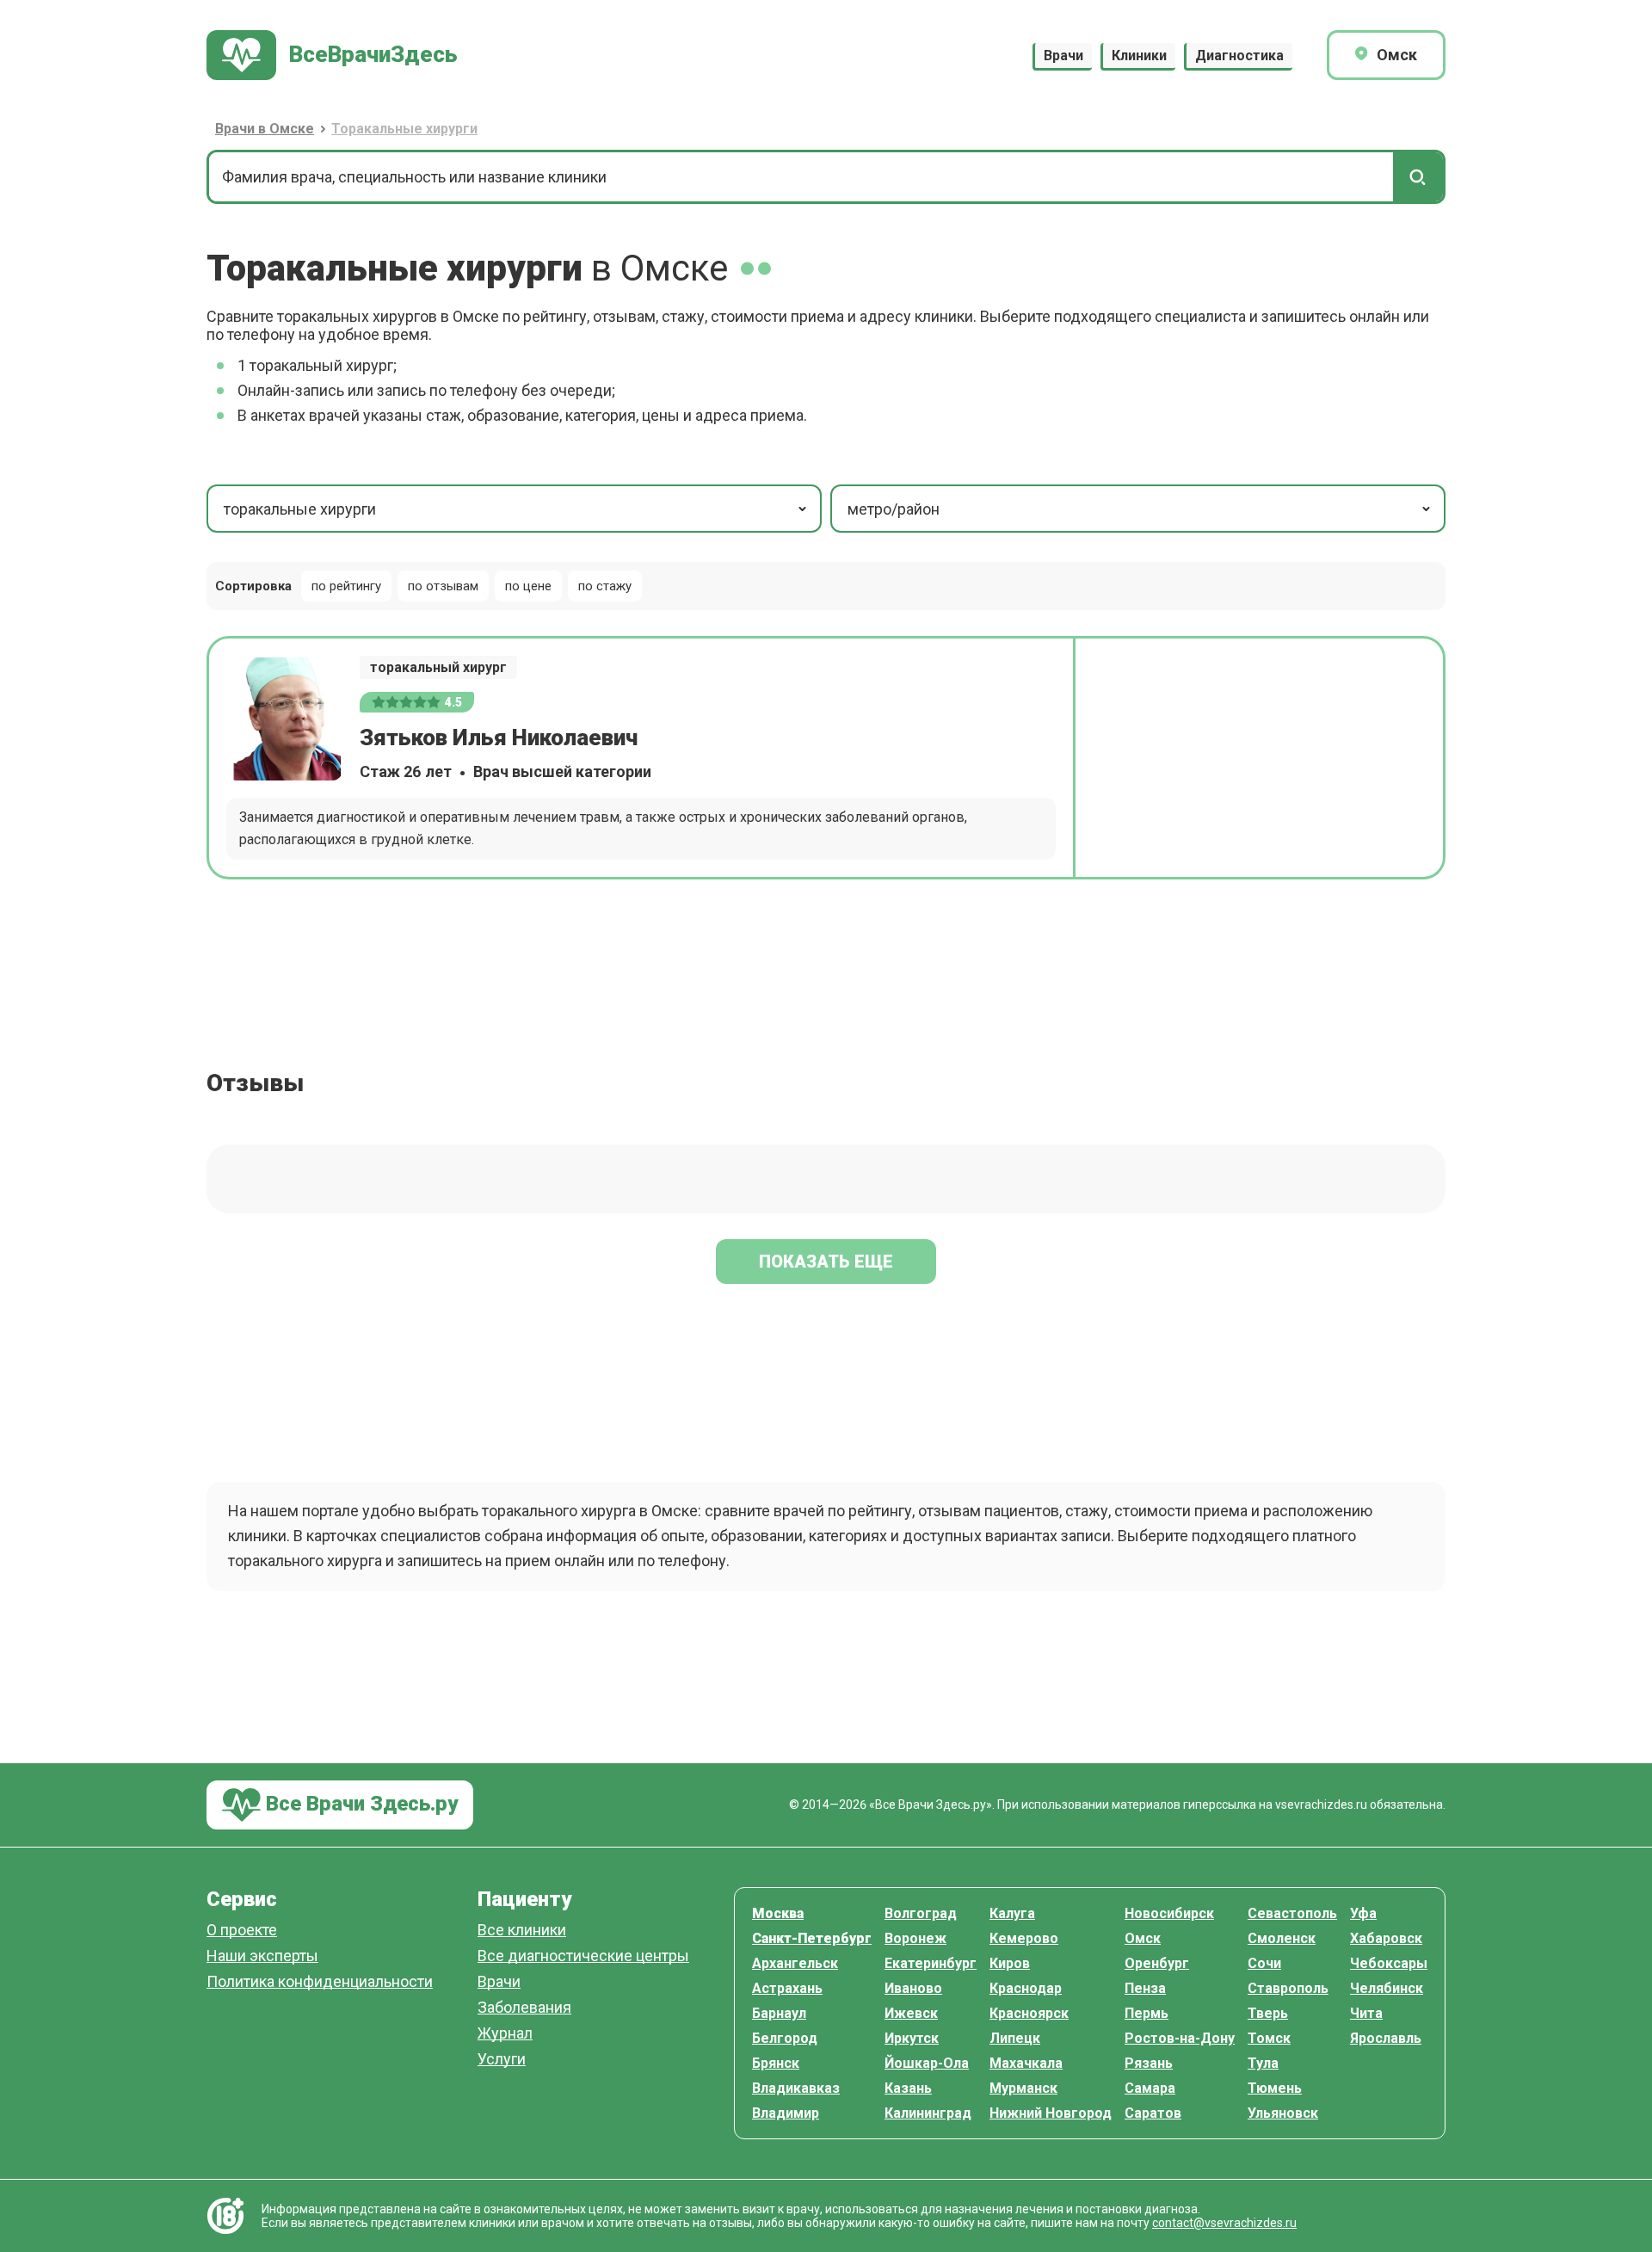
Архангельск (795, 1963)
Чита (1366, 2013)
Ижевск (911, 2013)
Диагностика (1239, 56)
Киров (1010, 1963)
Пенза (1145, 1988)
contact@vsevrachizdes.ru (1224, 2223)
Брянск (776, 2063)
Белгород (785, 2038)
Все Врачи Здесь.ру (359, 1804)
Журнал (505, 2034)
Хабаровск (1386, 1938)
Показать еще (826, 1262)
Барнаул (779, 2013)
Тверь (1268, 2013)
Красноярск (1029, 2013)
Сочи (1264, 1963)
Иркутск (912, 2038)
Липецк (1015, 2038)
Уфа (1363, 1913)
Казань (908, 2088)
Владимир (786, 2113)
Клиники (1139, 56)
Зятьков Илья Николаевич (499, 737)
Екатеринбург (931, 1963)
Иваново (913, 1988)
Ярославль (1386, 2038)
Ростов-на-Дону (1180, 2038)
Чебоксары (1389, 1963)
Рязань (1149, 2063)
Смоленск (1282, 1938)
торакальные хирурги (300, 509)
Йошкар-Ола (927, 2063)
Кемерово (1024, 1938)
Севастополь (1292, 1913)
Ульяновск (1283, 2113)
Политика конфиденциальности (320, 1982)
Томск (1269, 2038)
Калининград (928, 2113)
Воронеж (915, 1938)
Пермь (1147, 2013)
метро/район (894, 509)
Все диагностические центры (583, 1956)
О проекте (242, 1931)
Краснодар (1026, 1988)
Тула (1263, 2063)
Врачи (1063, 56)
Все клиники (522, 1931)
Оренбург (1157, 1963)
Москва (778, 1913)
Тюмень (1275, 2088)
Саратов (1153, 2113)
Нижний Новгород (1051, 2113)
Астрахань (787, 1988)
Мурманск (1023, 2088)
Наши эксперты (262, 1956)
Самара (1150, 2088)
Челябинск (1387, 1988)
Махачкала (1026, 2063)
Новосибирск (1169, 1913)
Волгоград (921, 1913)
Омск (1143, 1938)
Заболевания (524, 2008)
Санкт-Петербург (812, 1938)
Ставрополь (1288, 1988)
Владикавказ (796, 2088)
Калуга (1012, 1913)
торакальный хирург (438, 667)
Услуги (502, 2060)
